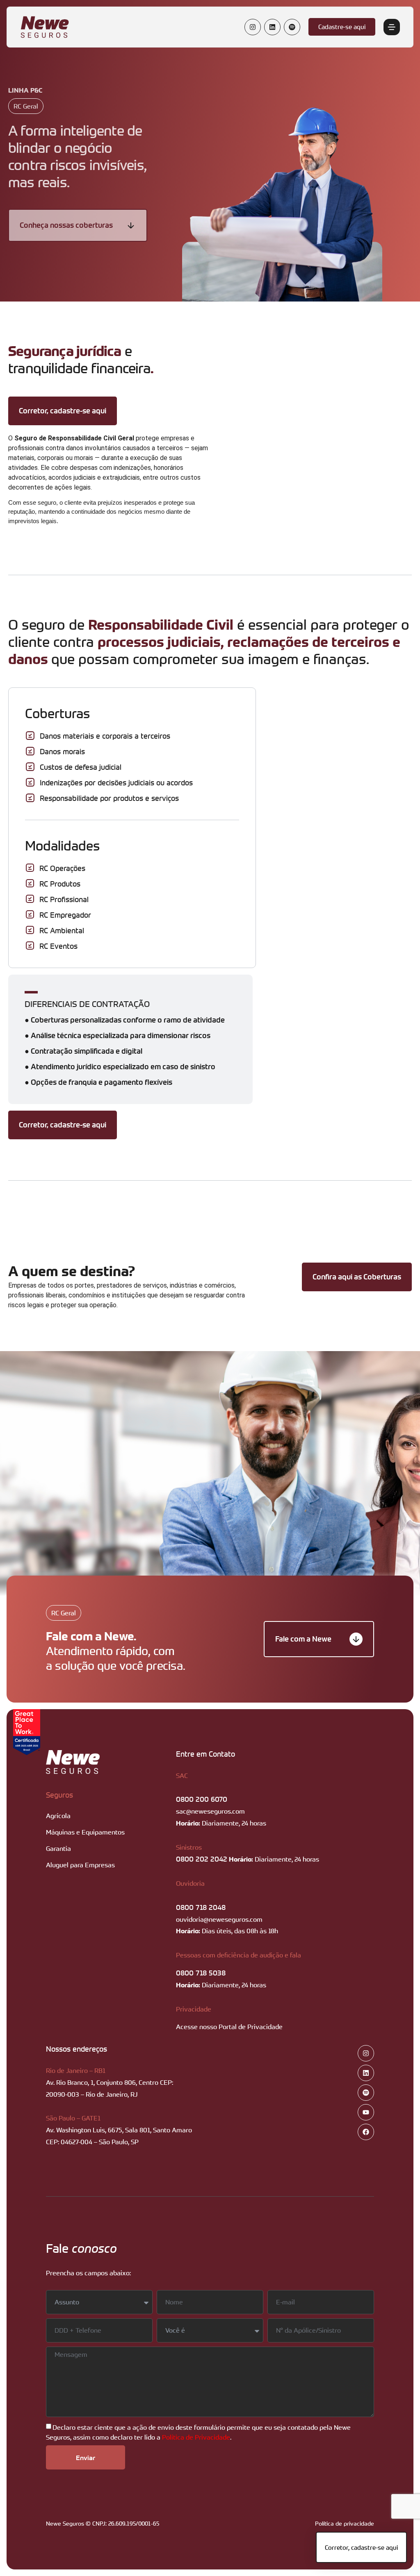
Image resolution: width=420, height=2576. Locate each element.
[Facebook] (366, 2132)
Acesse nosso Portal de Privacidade (229, 2027)
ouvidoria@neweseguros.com (219, 1919)
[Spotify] (292, 27)
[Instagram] (253, 27)
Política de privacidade (345, 2523)
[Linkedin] (272, 27)
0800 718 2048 (201, 1907)
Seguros (59, 1795)
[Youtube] (366, 2112)
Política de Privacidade (196, 2437)
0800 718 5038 (201, 1973)
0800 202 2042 (202, 1859)
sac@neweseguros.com (210, 1811)
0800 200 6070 (202, 1799)
